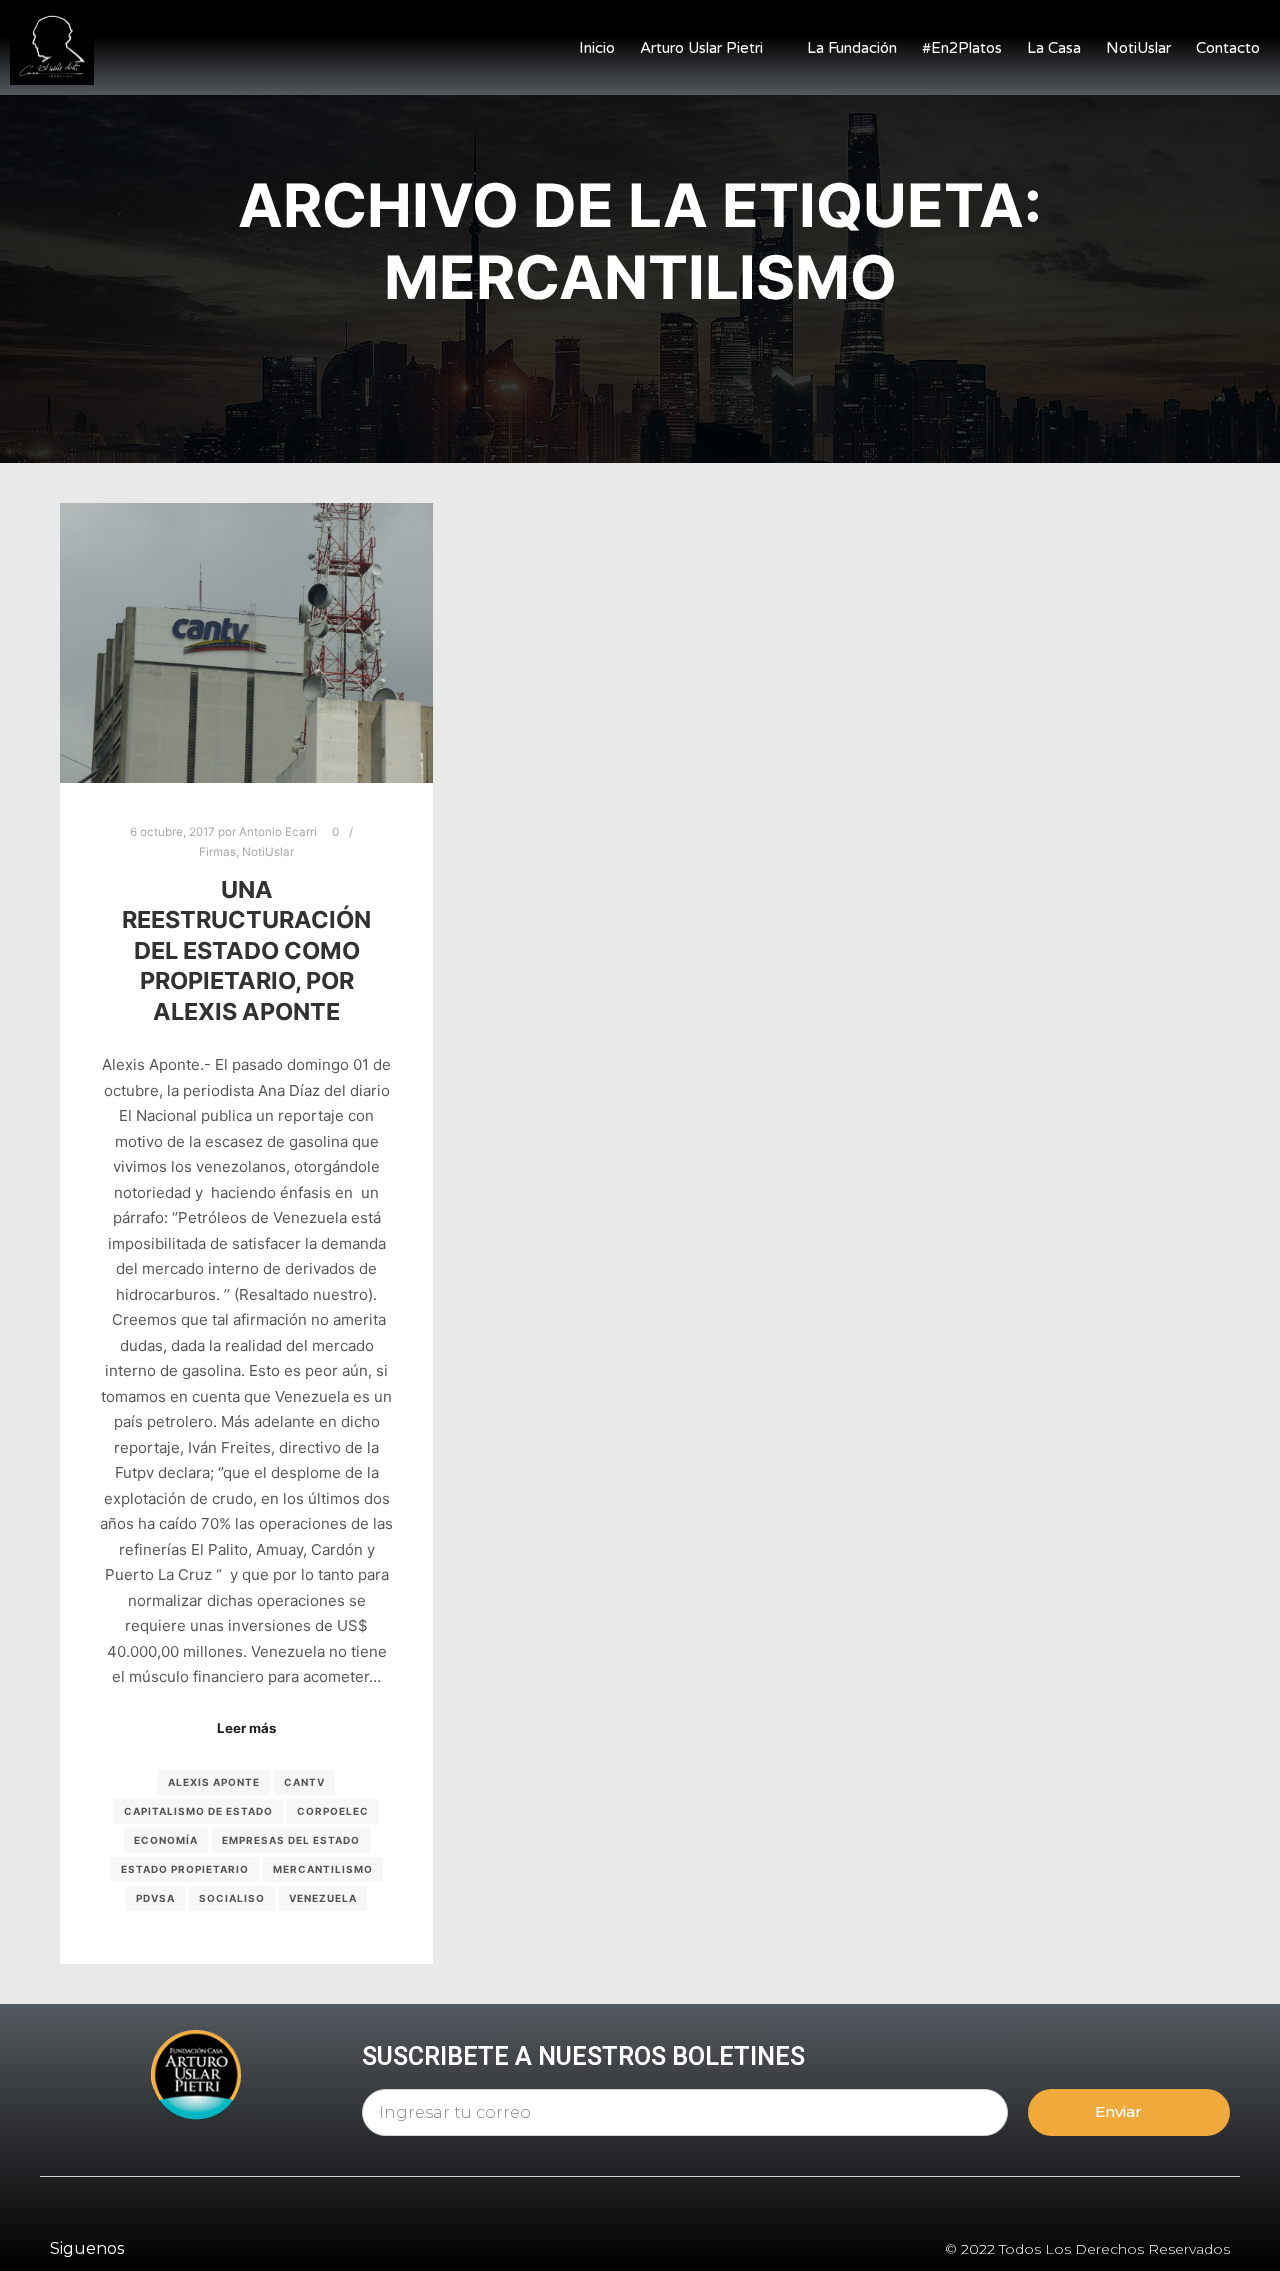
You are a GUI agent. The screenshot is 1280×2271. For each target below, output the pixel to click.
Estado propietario (185, 1869)
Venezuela (323, 1898)
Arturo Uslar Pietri (701, 48)
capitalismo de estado (198, 1811)
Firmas (217, 852)
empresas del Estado (291, 1840)
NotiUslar (1138, 48)
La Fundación (852, 48)
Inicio (597, 48)
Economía (166, 1840)
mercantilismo (323, 1869)
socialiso (232, 1898)
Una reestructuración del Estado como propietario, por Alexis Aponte (246, 950)
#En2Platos (962, 48)
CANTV (304, 1782)
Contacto (1228, 48)
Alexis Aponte (214, 1782)
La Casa (1054, 48)
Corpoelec (333, 1811)
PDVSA (155, 1898)
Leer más (246, 1728)
